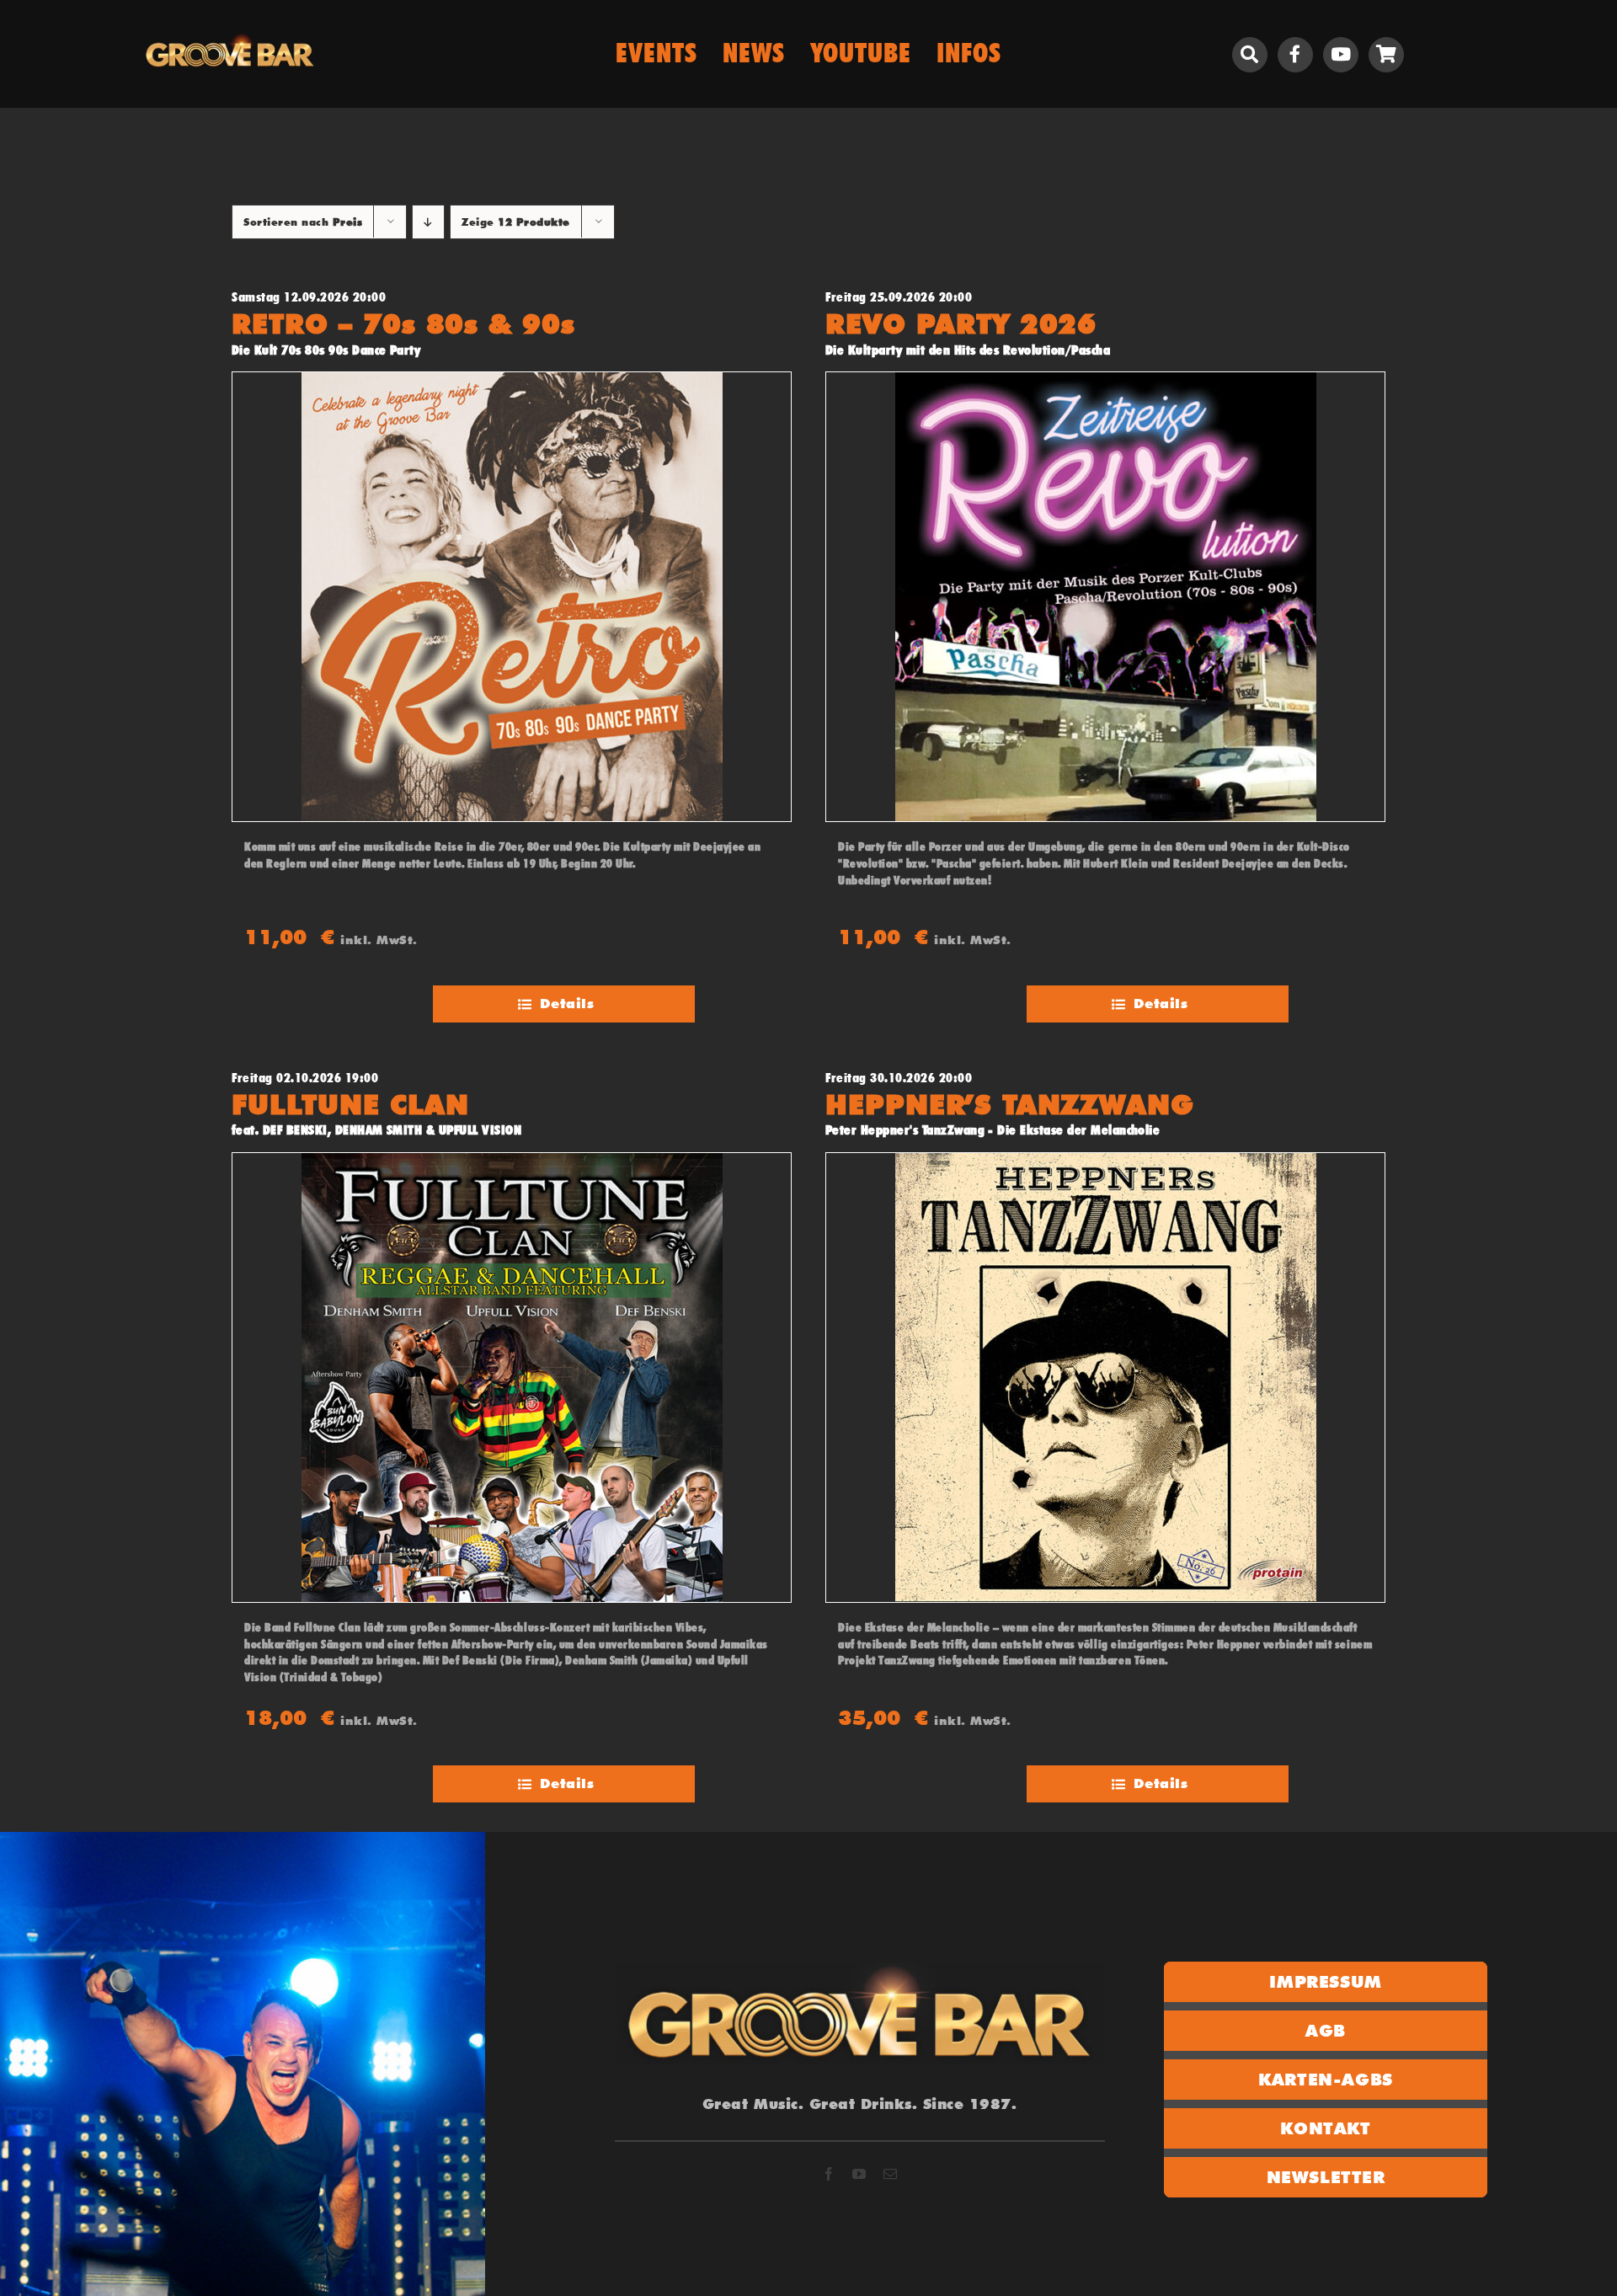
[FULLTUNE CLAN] (512, 1378)
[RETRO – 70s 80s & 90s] (512, 597)
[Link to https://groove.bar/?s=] (1250, 55)
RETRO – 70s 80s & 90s (403, 324)
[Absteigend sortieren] (428, 222)
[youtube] (859, 2174)
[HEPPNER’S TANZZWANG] (1105, 1378)
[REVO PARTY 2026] (1105, 597)
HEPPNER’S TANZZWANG (1010, 1105)
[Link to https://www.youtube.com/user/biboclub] (1341, 55)
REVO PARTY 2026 (961, 324)
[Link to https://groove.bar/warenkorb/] (1386, 55)
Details (567, 1004)
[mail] (891, 2174)
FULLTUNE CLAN (350, 1105)
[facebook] (829, 2174)
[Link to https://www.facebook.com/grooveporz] (1295, 55)
